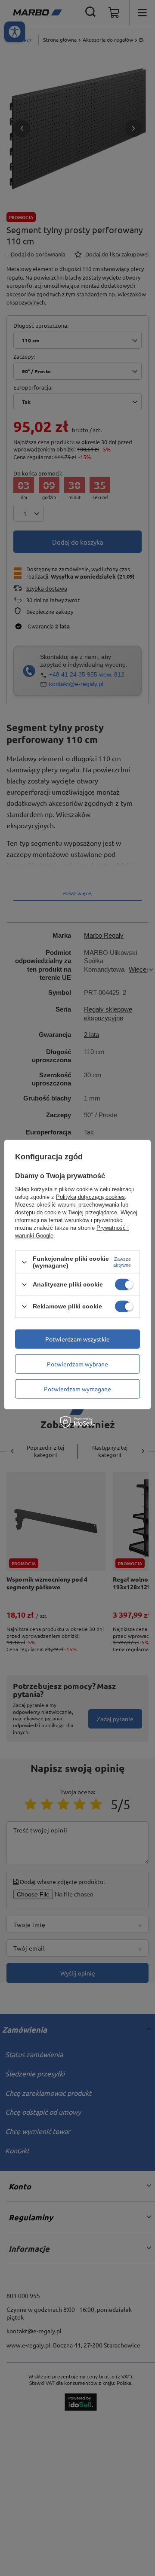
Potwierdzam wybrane (77, 1364)
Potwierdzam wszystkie (77, 1339)
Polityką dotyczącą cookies (90, 1197)
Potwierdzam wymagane (77, 1389)
